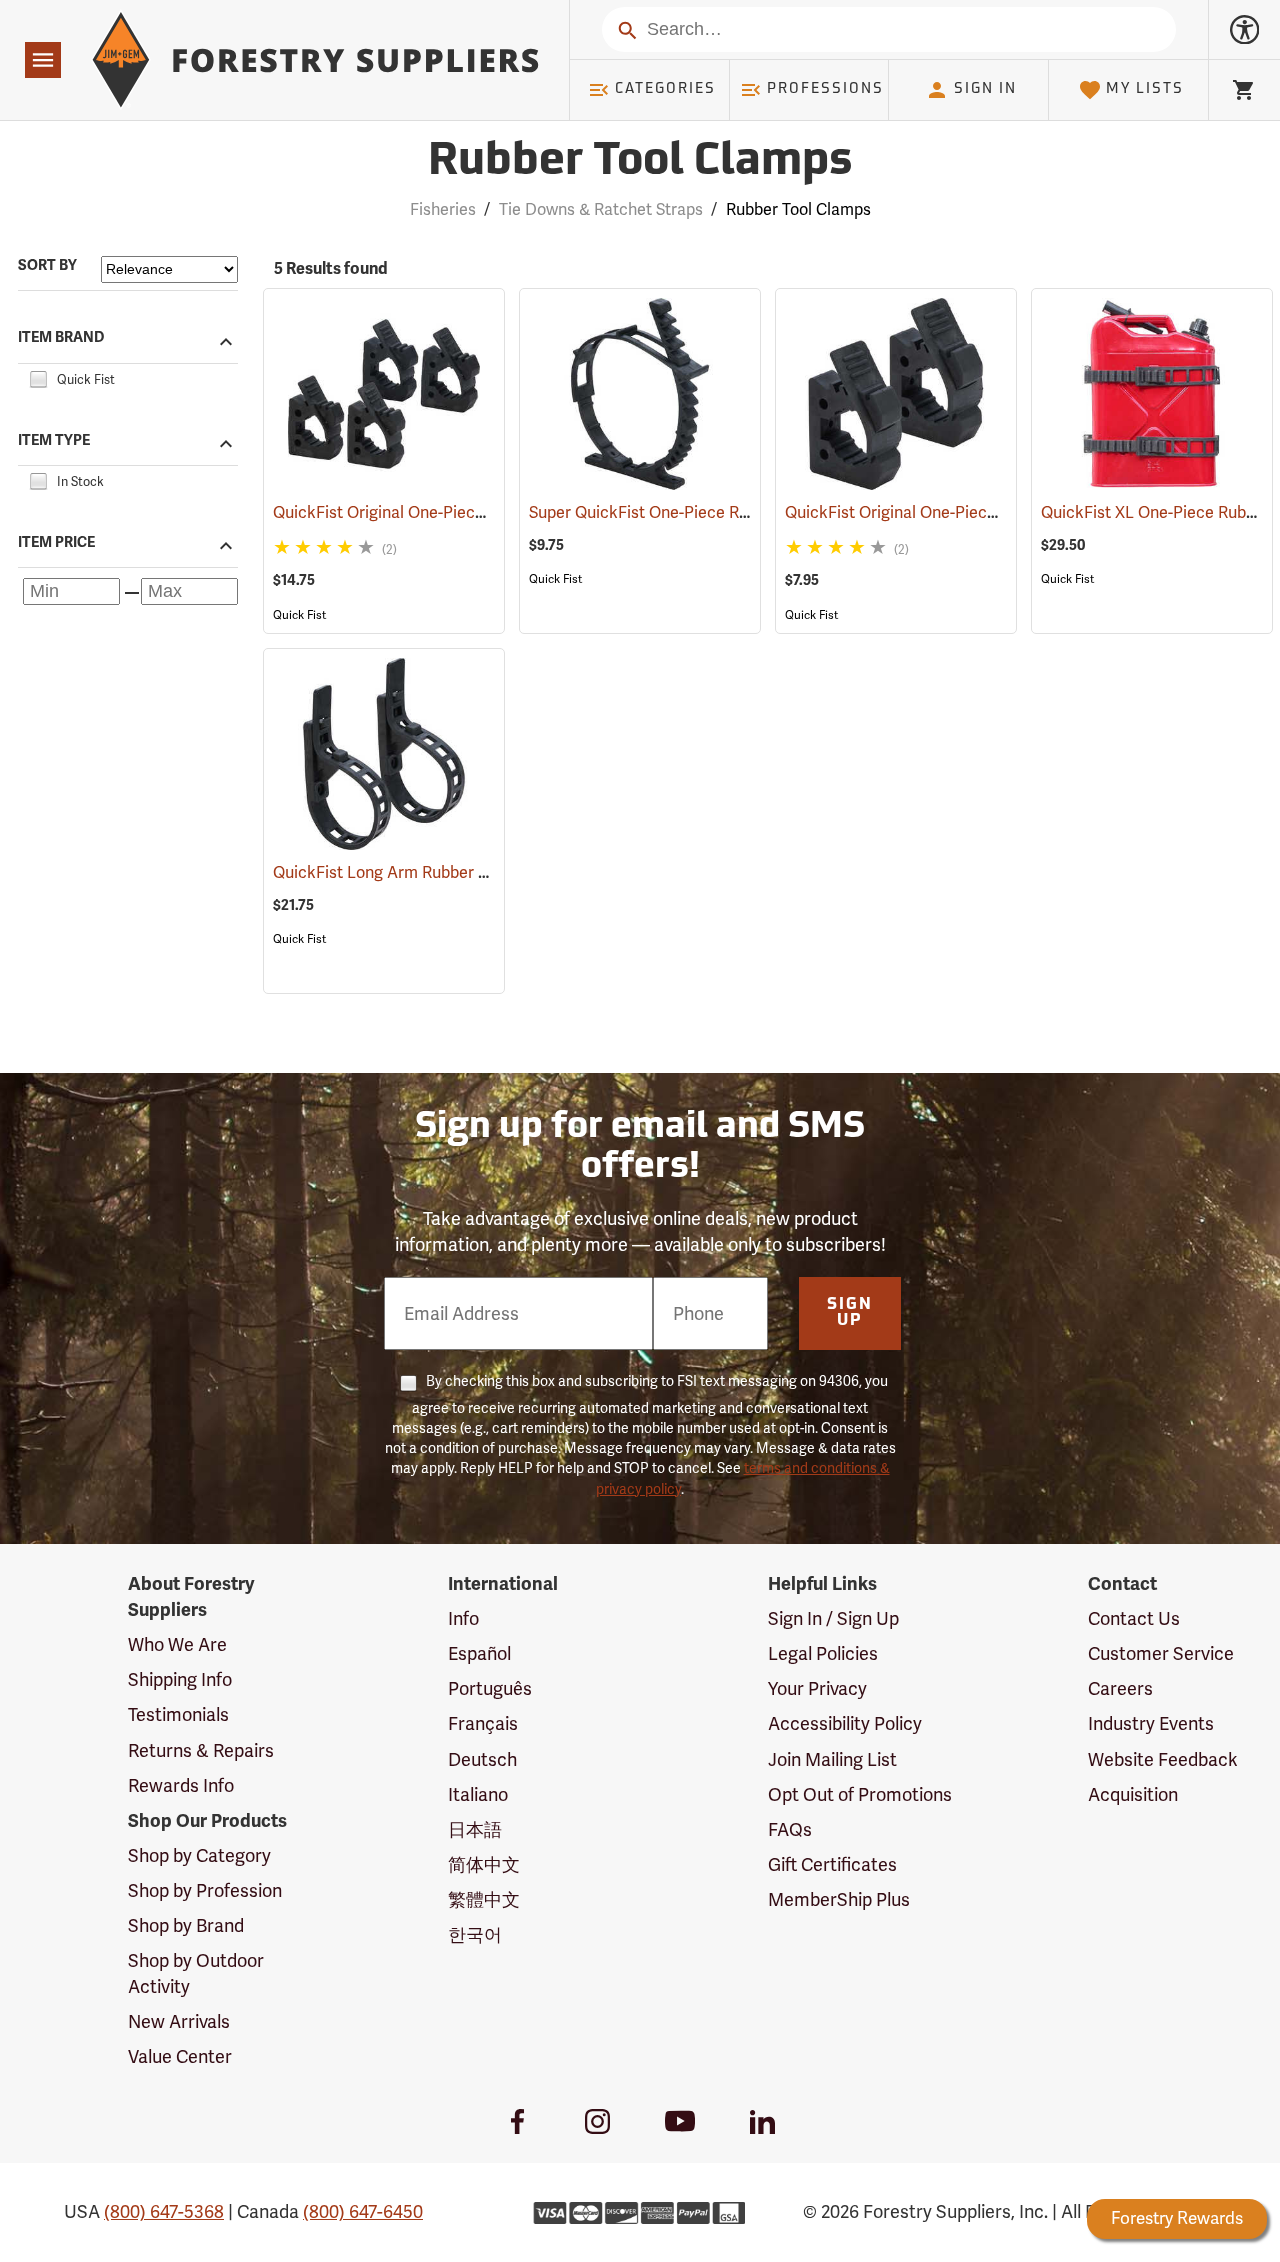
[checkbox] (38, 376)
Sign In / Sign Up (833, 1618)
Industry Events (1151, 1723)
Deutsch (482, 1759)
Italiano (478, 1794)
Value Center (180, 2056)
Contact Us (1134, 1618)
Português (490, 1688)
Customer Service (1161, 1653)
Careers (1120, 1688)
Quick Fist (299, 615)
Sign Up (850, 1313)
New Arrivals (179, 2021)
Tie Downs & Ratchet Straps (601, 209)
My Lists (1145, 89)
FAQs (790, 1829)
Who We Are (177, 1644)
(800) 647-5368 (164, 2211)
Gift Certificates (832, 1864)
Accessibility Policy (845, 1723)
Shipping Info (180, 1679)
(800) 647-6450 (363, 2211)
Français (483, 1723)
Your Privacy (817, 1688)
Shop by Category (199, 1855)
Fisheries (443, 209)
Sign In (985, 89)
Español (479, 1653)
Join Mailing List (832, 1759)
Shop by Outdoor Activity (196, 1973)
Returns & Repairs (201, 1750)
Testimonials (178, 1714)
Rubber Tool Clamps (640, 162)
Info (463, 1618)
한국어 (475, 1934)
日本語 (475, 1829)
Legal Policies (823, 1653)
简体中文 (484, 1864)
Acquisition (1133, 1794)
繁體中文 (484, 1899)
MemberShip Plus (839, 1899)
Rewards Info (181, 1785)
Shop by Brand (186, 1925)
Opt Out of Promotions (860, 1794)
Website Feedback (1163, 1759)
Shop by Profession (205, 1890)
